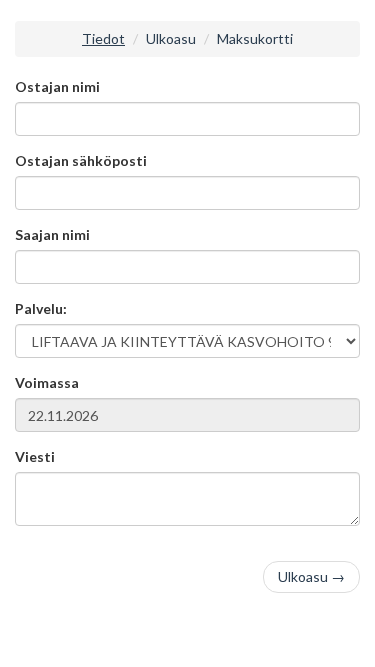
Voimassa (47, 382)
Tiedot (103, 38)
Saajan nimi (52, 234)
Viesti (35, 456)
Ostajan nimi (57, 86)
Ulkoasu (171, 38)
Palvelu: (41, 308)
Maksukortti (255, 38)
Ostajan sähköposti (81, 160)
